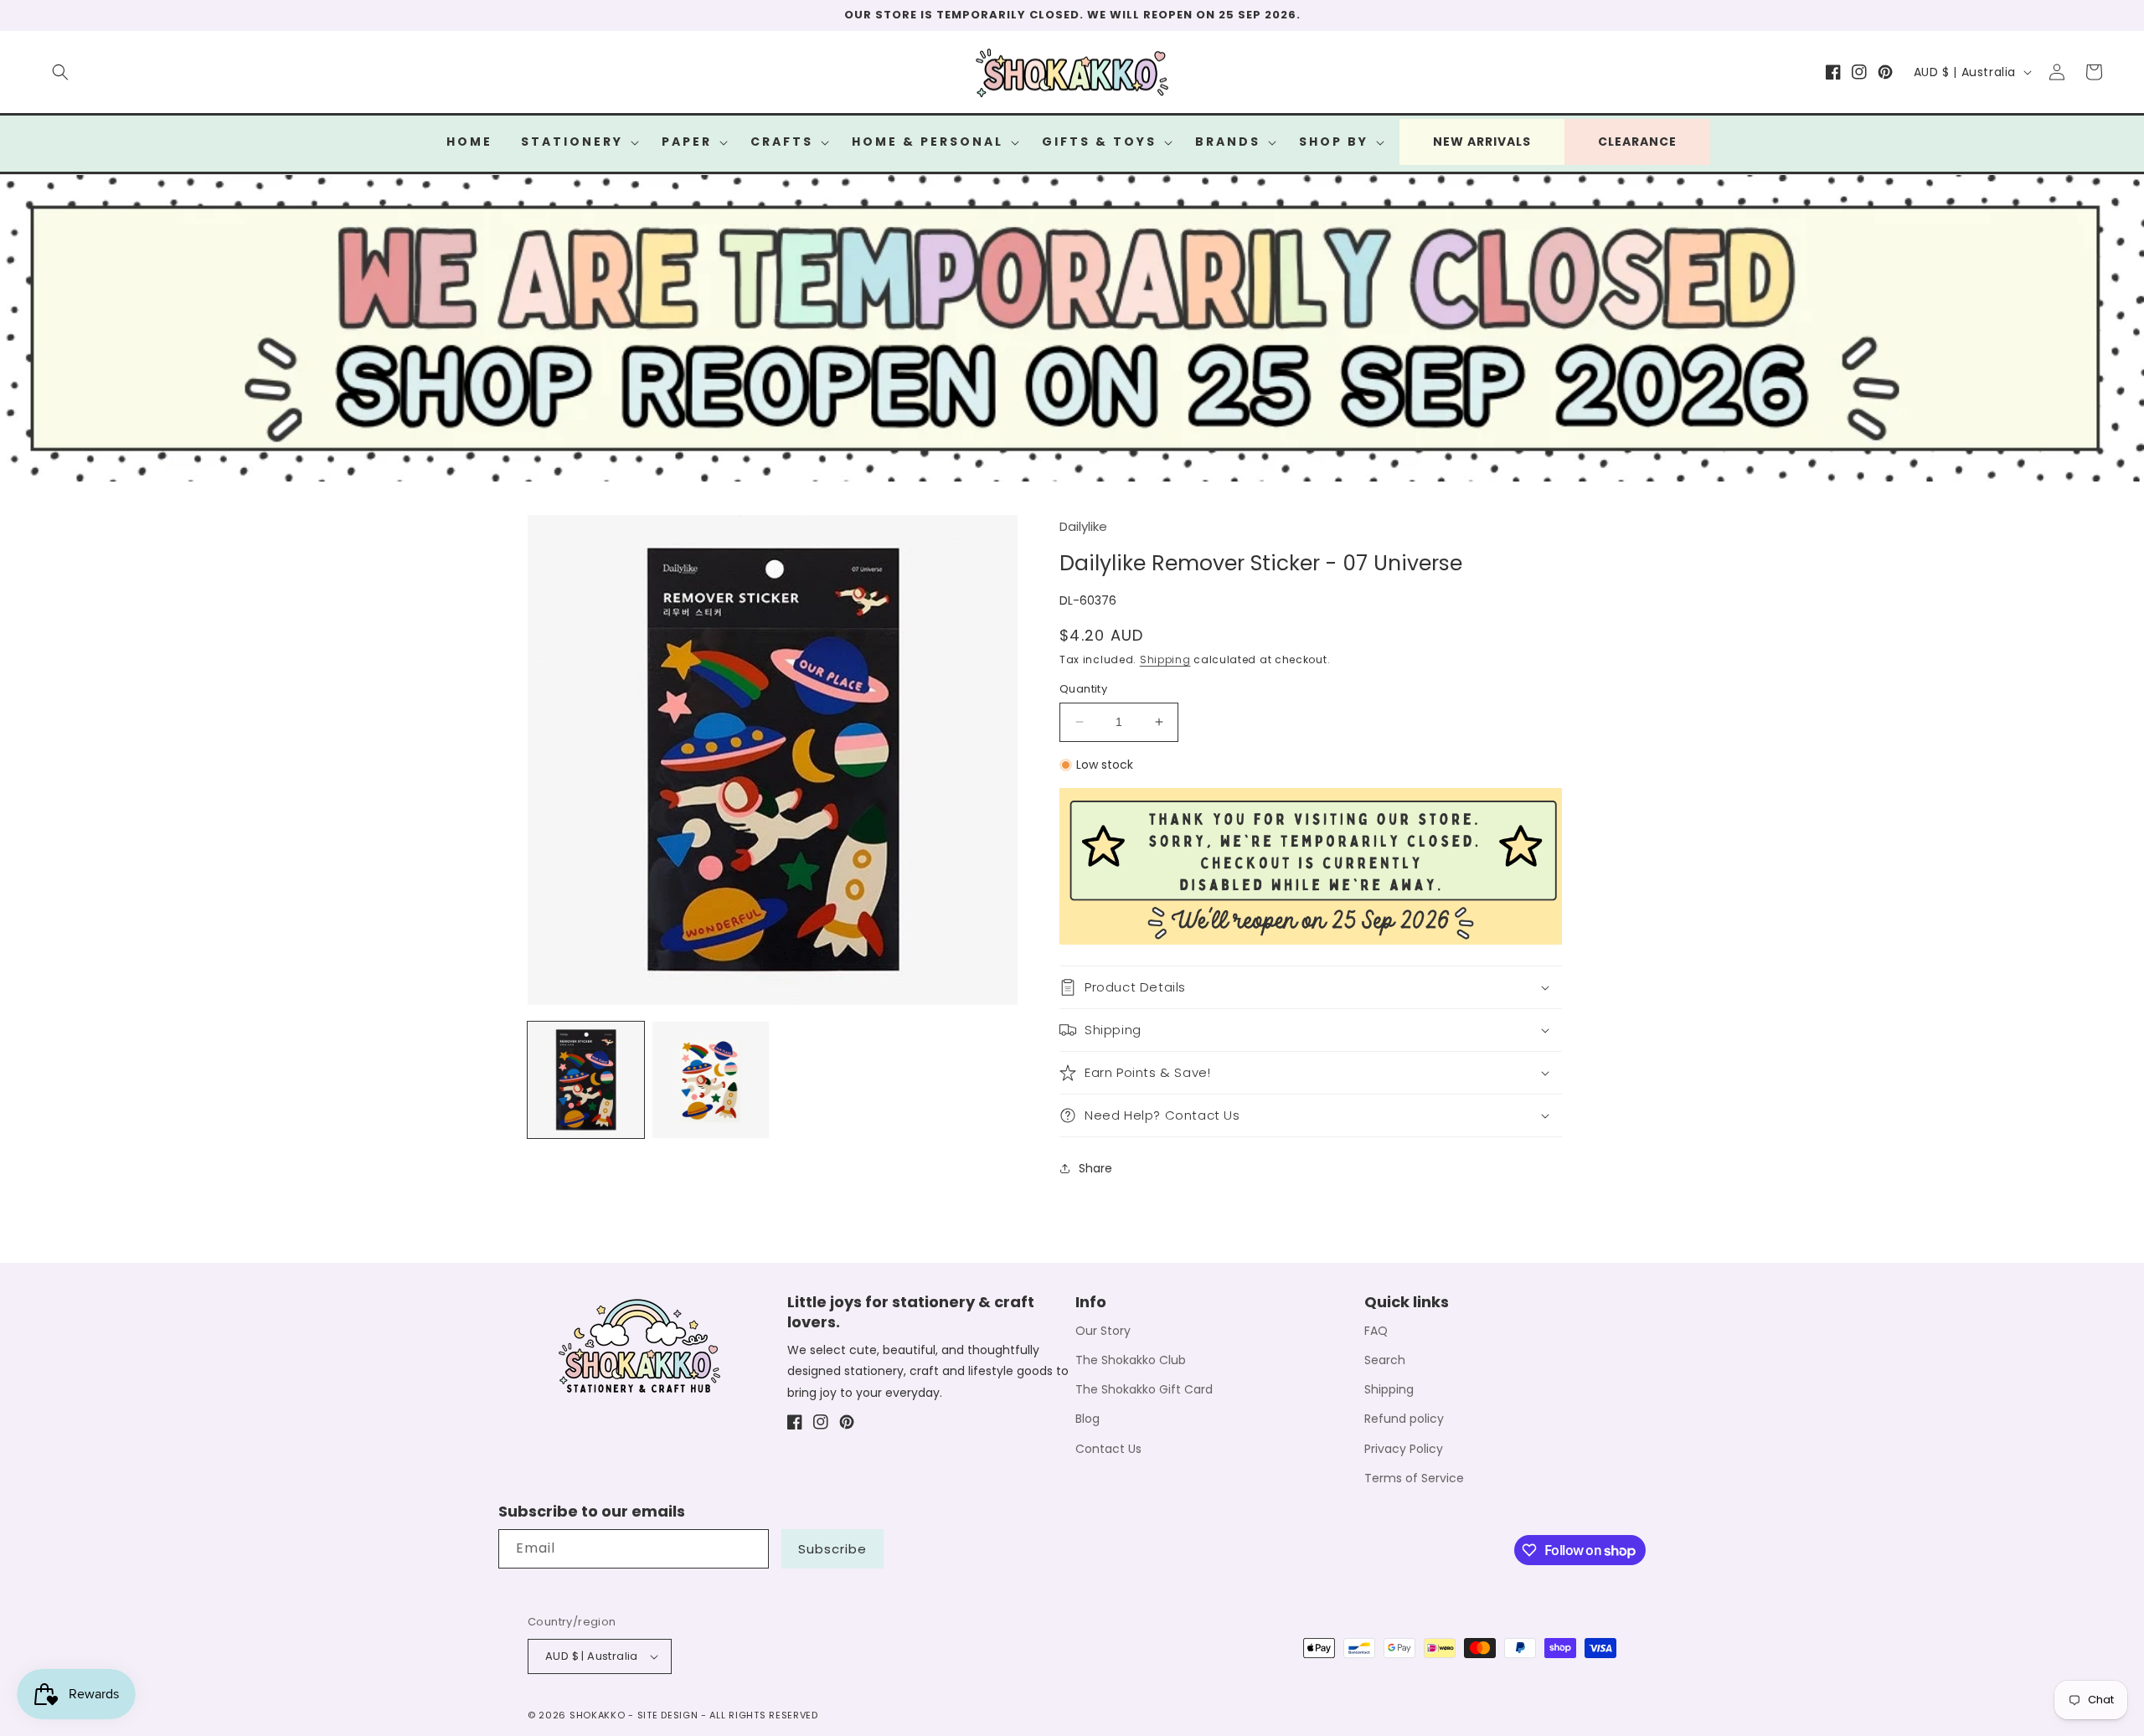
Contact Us (1108, 1449)
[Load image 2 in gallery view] (711, 1080)
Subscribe (832, 1549)
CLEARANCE (1637, 142)
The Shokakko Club (1131, 1360)
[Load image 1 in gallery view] (586, 1080)
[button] (60, 72)
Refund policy (1404, 1419)
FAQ (1376, 1331)
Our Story (1103, 1331)
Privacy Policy (1404, 1449)
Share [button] (1095, 1168)
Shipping (1165, 659)
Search (1385, 1360)
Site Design (668, 1715)
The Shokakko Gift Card (1144, 1389)
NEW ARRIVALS (1482, 142)
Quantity (1083, 689)
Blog (1087, 1419)
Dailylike (1083, 526)
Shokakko (598, 1715)
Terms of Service (1414, 1478)
